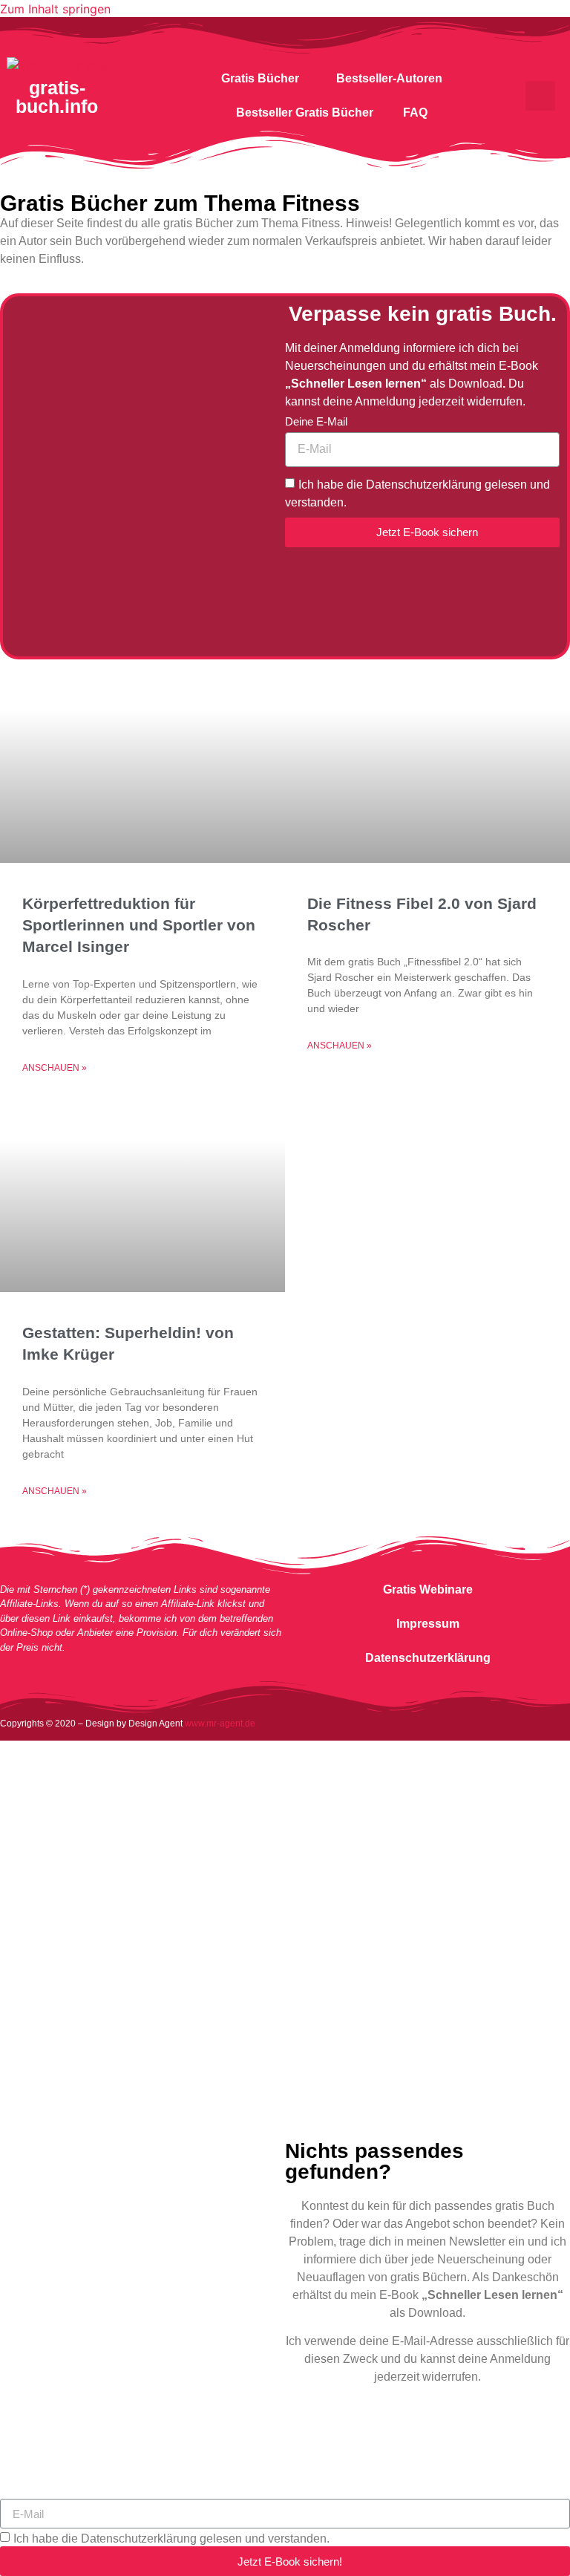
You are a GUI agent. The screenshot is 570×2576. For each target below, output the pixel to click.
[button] (540, 96)
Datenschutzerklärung (428, 1658)
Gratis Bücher (260, 78)
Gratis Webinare (428, 1589)
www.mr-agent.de (220, 1724)
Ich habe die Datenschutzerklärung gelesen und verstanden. (171, 2538)
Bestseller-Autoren (389, 78)
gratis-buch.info (57, 97)
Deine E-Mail (316, 422)
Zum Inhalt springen (55, 9)
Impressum (428, 1624)
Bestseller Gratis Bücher (305, 113)
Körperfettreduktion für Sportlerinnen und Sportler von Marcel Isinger (139, 925)
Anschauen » (55, 1068)
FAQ (415, 113)
